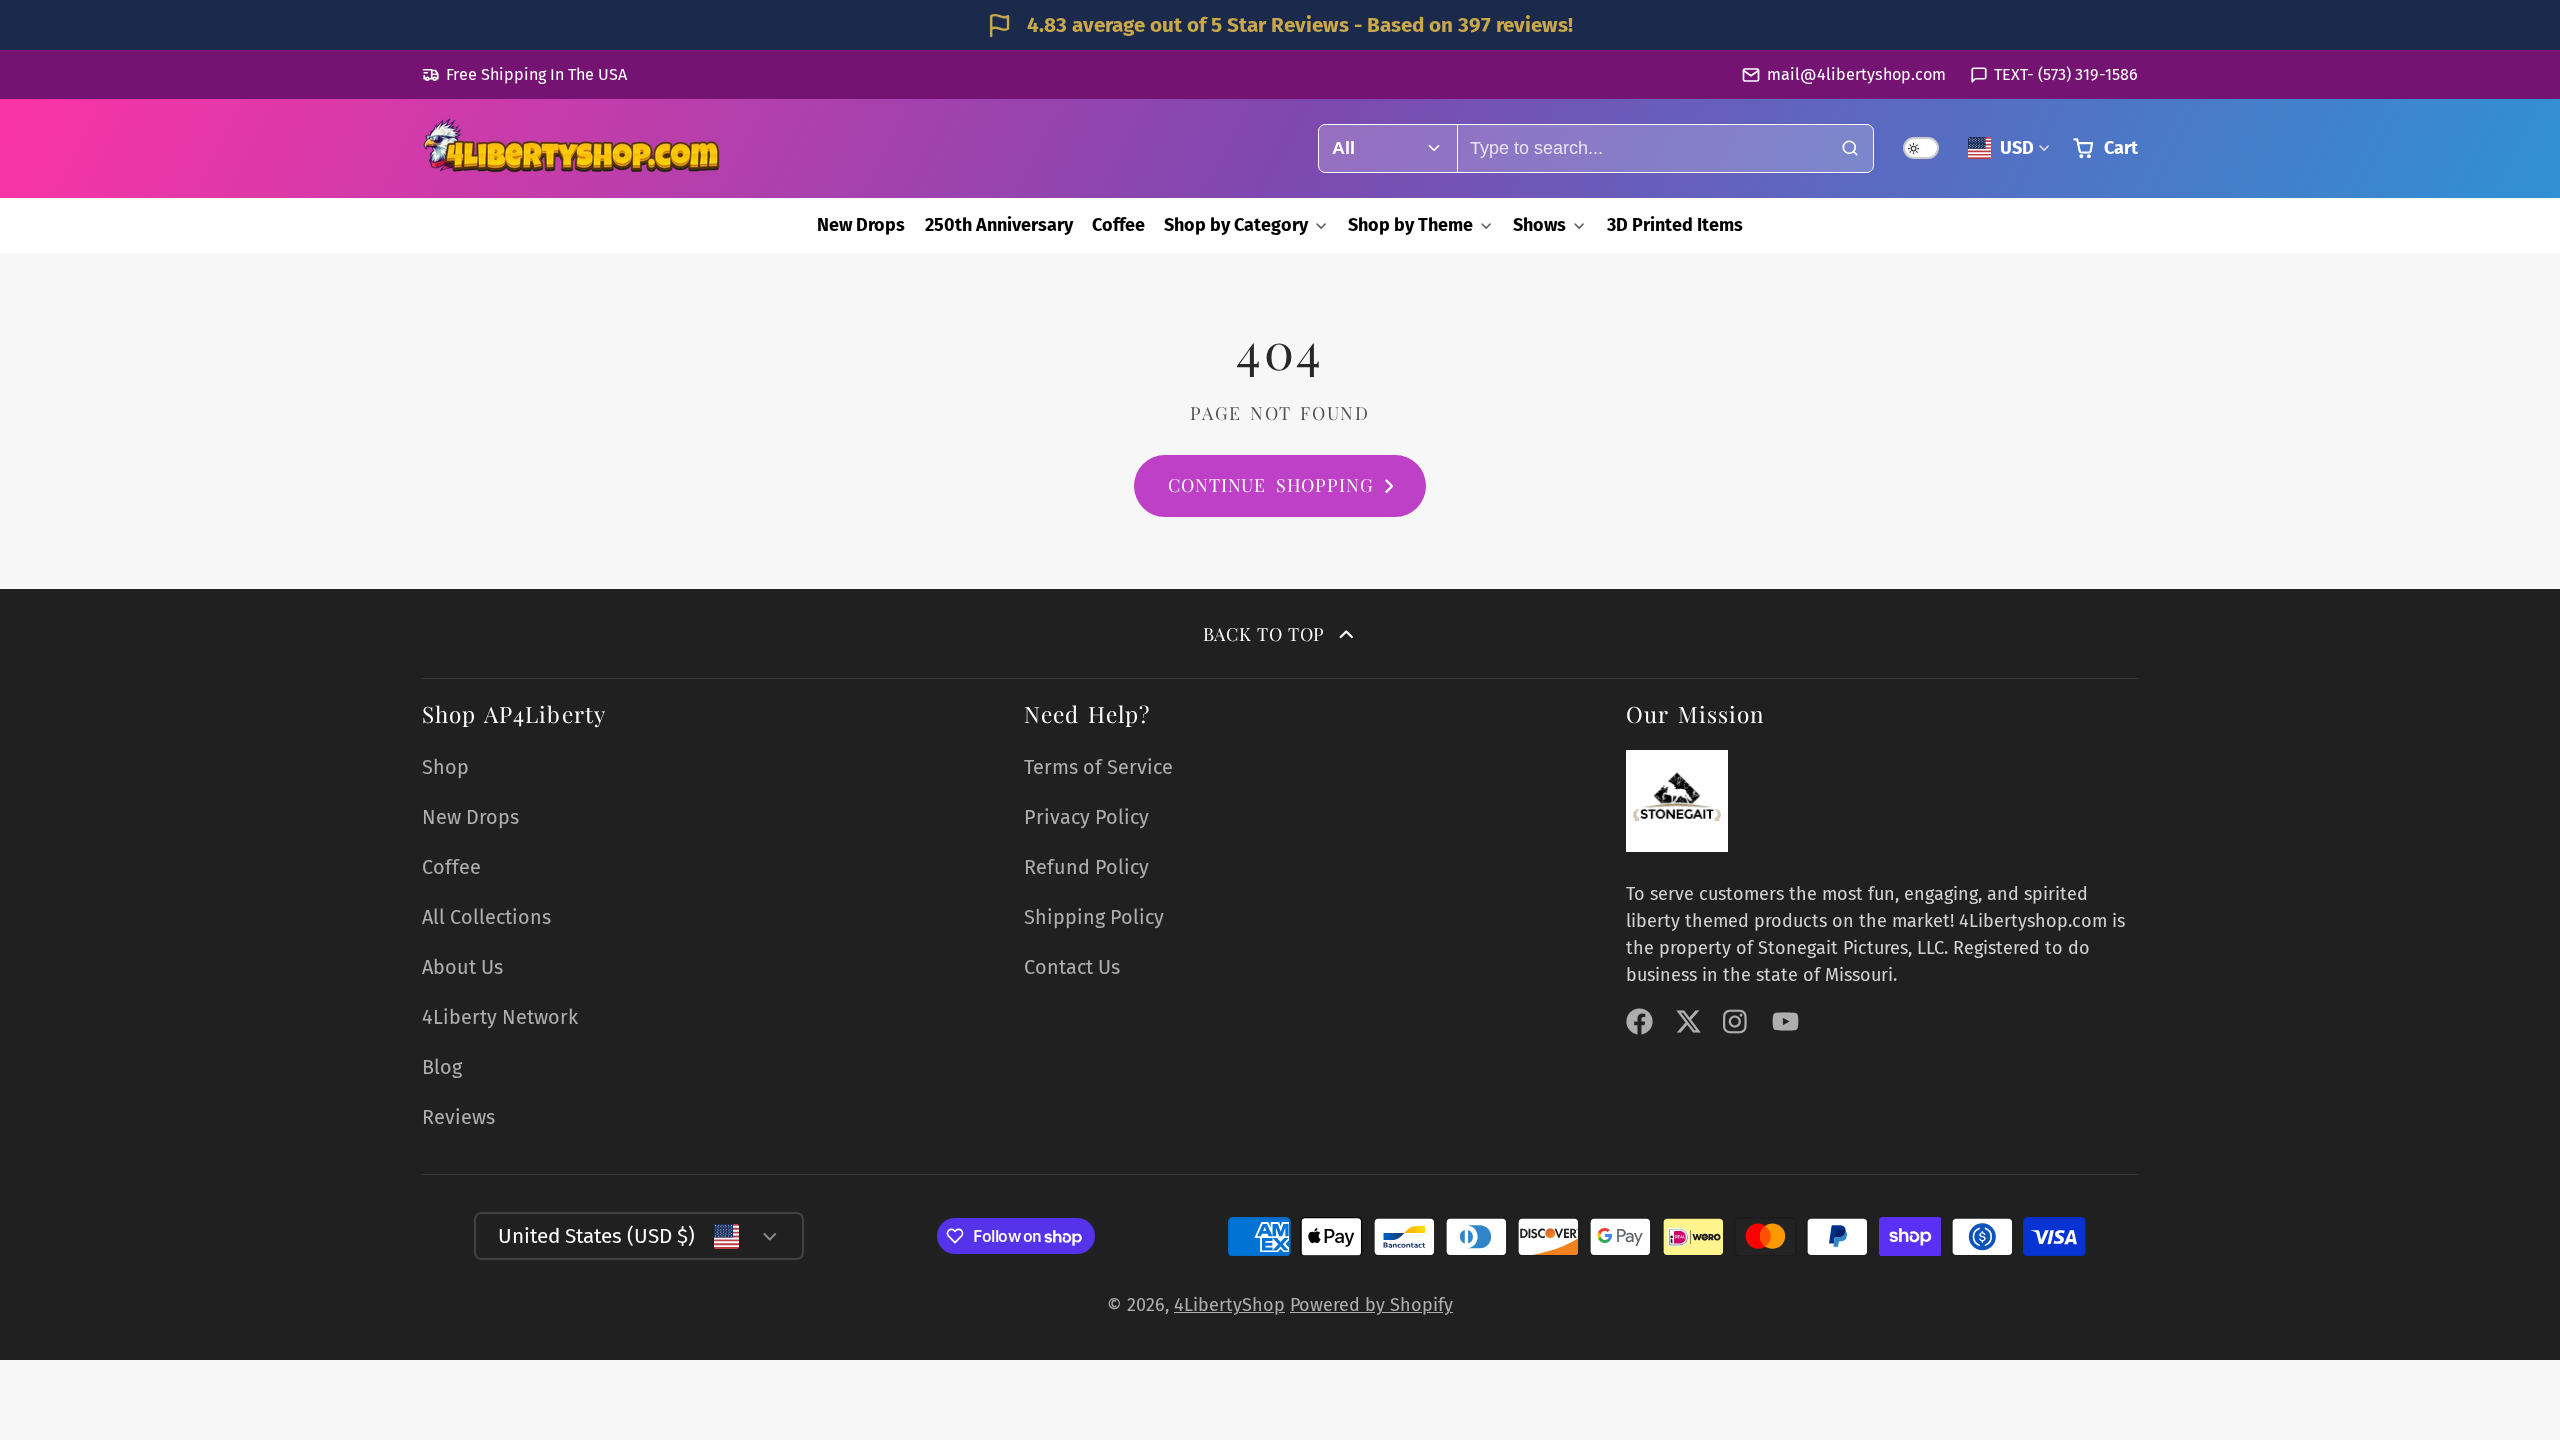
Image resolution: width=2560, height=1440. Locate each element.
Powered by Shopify (1371, 1305)
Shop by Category (1236, 225)
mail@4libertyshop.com (1856, 74)
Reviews (458, 1117)
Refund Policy (1086, 867)
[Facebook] (1639, 1021)
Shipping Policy (1094, 917)
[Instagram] (1736, 1021)
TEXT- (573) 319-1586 (2066, 74)
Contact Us (1072, 967)
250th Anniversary (999, 225)
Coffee (1118, 225)
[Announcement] (1280, 25)
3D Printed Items (1675, 225)
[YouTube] (1785, 1021)
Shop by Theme (1410, 225)
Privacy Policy (1086, 817)
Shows (1539, 225)
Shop (445, 767)
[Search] (1849, 148)
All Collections (486, 917)
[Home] (572, 148)
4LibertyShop (1229, 1305)
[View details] (1677, 801)
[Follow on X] (1688, 1021)
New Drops (861, 225)
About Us (462, 967)
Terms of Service (1098, 767)
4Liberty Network (500, 1017)
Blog (442, 1067)
